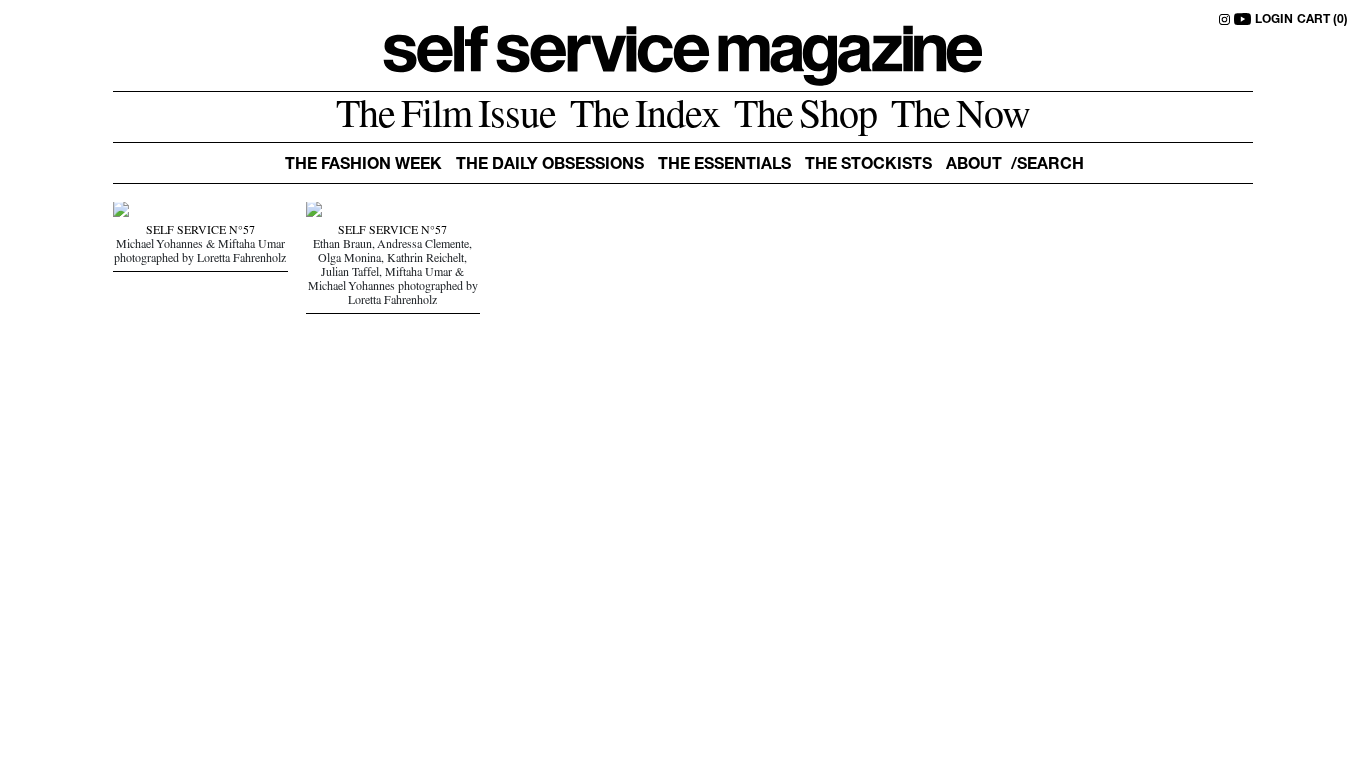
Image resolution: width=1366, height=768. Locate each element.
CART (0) (1322, 20)
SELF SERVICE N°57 (200, 232)
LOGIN (1274, 20)
